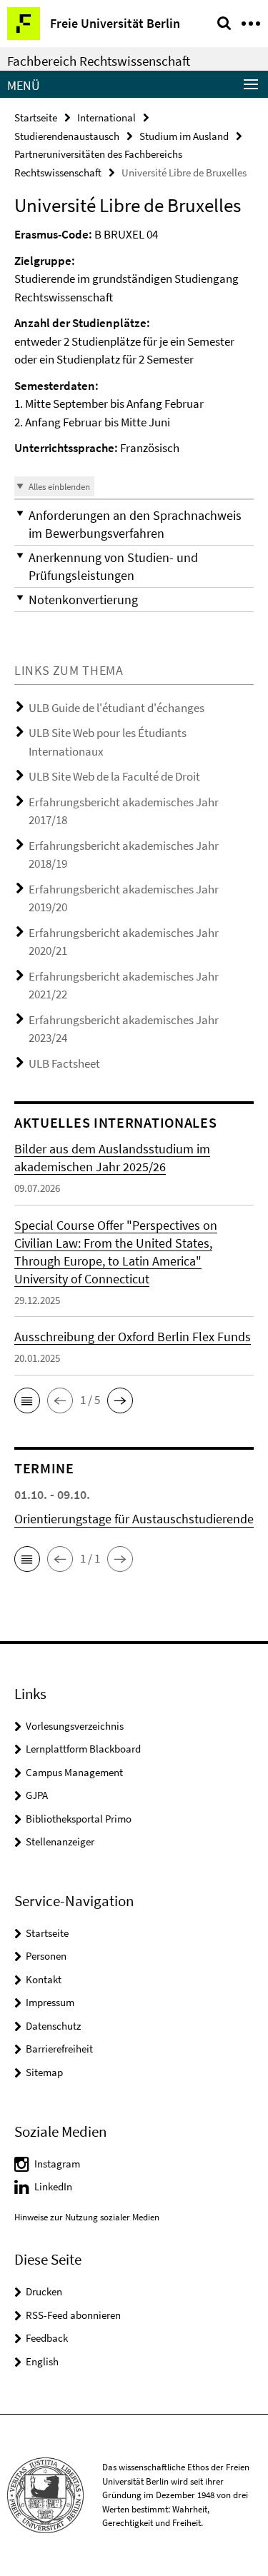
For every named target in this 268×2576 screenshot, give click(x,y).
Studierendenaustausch (67, 136)
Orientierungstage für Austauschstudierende (134, 1519)
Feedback (47, 2338)
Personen (46, 1956)
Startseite (36, 117)
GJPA (37, 1795)
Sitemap (44, 2072)
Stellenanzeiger (60, 1841)
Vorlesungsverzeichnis (75, 1726)
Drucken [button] (44, 2291)
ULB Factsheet (64, 1063)
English (42, 2361)
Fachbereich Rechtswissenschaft (99, 61)
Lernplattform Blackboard (83, 1749)
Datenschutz (53, 2026)
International (106, 117)
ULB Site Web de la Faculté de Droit (114, 776)
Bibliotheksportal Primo (79, 1819)
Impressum (50, 2002)
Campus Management (74, 1772)
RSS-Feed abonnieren (73, 2315)
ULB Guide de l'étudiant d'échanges (116, 708)
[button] (134, 524)
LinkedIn (53, 2186)
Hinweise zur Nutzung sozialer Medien (87, 2217)
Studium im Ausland (184, 136)
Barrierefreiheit (59, 2049)
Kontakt (44, 1979)
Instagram (57, 2164)
